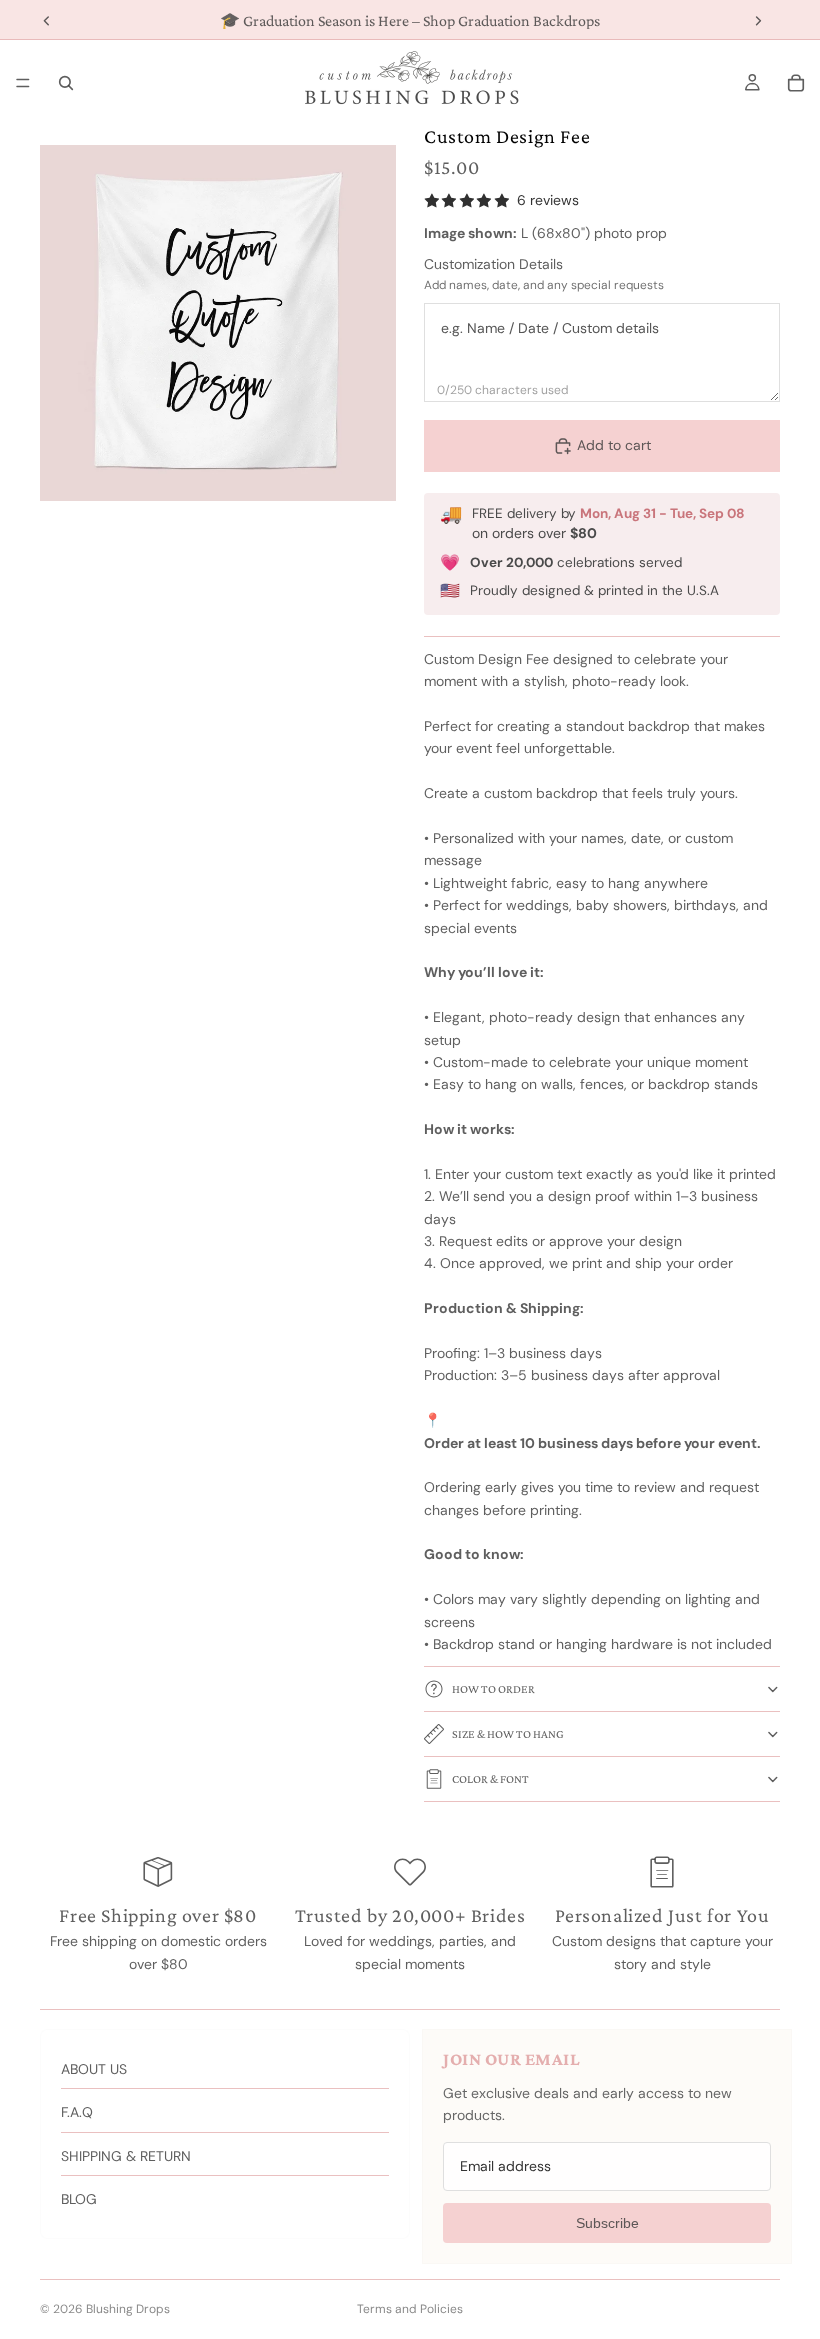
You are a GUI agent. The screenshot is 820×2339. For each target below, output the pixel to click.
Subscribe (607, 2223)
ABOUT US (94, 2069)
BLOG (79, 2199)
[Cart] (796, 83)
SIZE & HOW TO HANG (508, 1734)
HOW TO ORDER (493, 1689)
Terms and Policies (410, 2309)
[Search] (66, 83)
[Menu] (23, 83)
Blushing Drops (128, 2309)
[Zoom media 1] (218, 323)
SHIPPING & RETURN (126, 2156)
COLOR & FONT (490, 1779)
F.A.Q (77, 2112)
